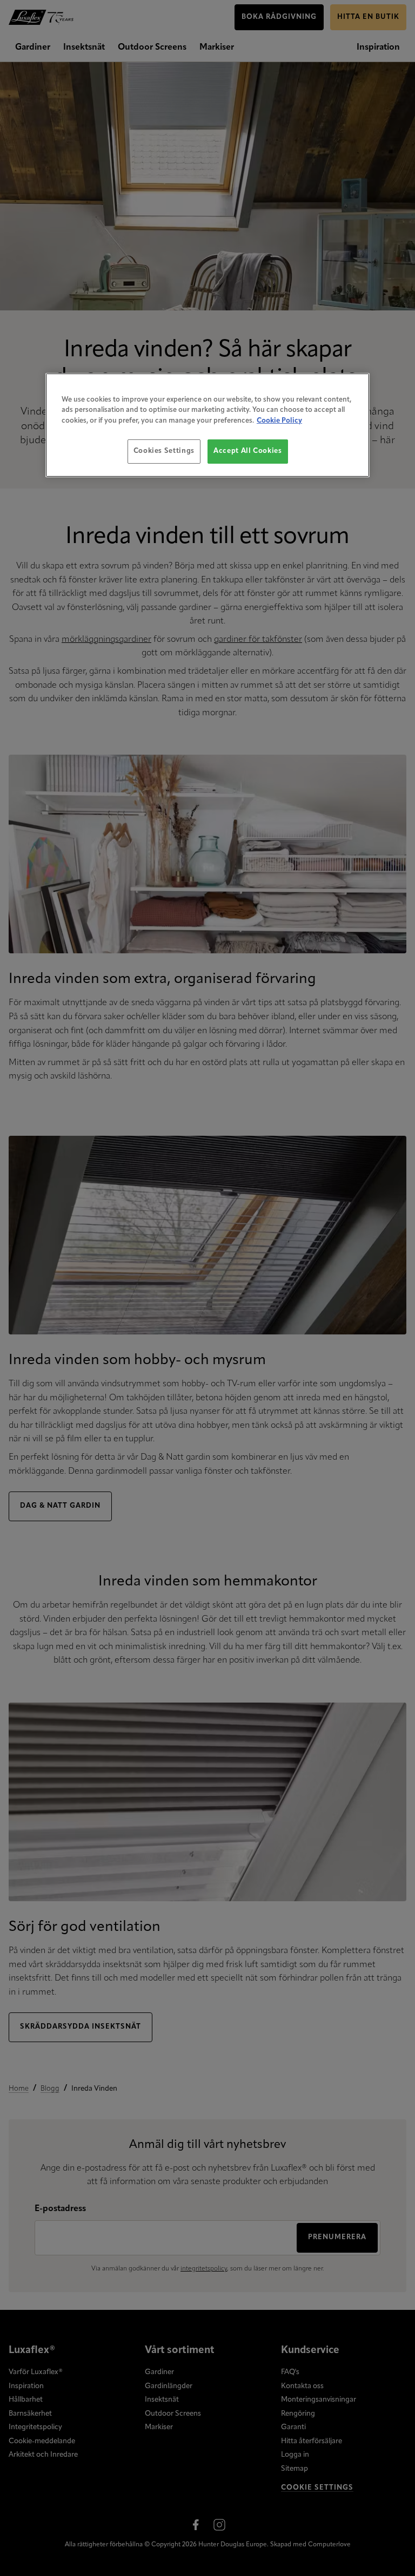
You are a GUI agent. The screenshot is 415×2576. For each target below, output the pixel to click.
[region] (207, 425)
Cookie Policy (279, 421)
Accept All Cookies (248, 451)
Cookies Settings (164, 451)
